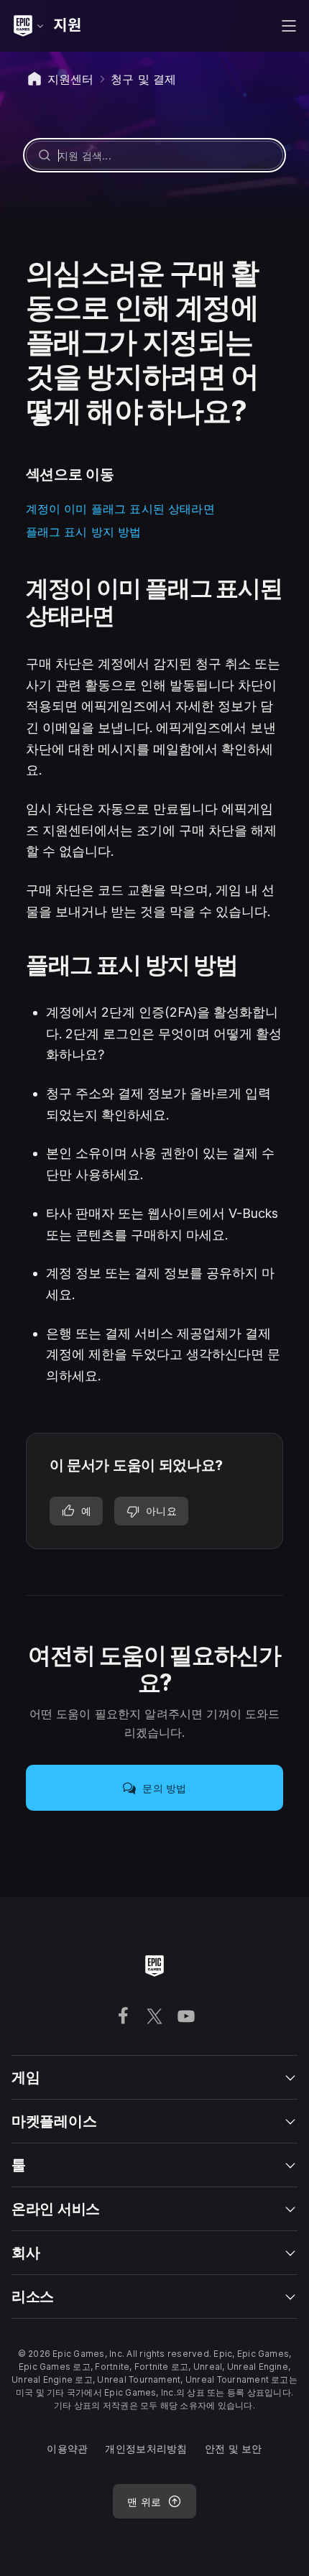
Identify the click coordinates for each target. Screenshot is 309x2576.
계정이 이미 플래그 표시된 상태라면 (120, 509)
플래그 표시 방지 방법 (84, 532)
